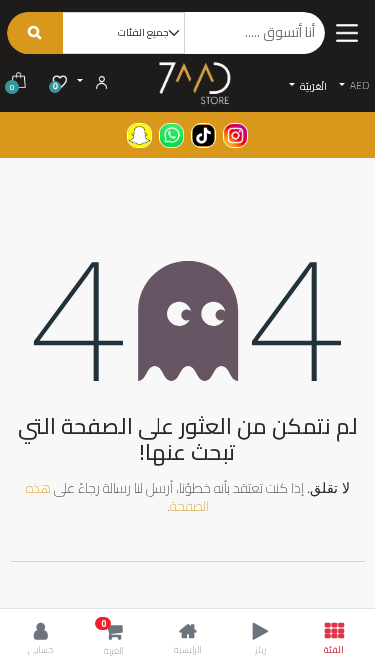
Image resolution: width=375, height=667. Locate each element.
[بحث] (34, 33)
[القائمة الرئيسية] (346, 32)
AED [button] (358, 85)
